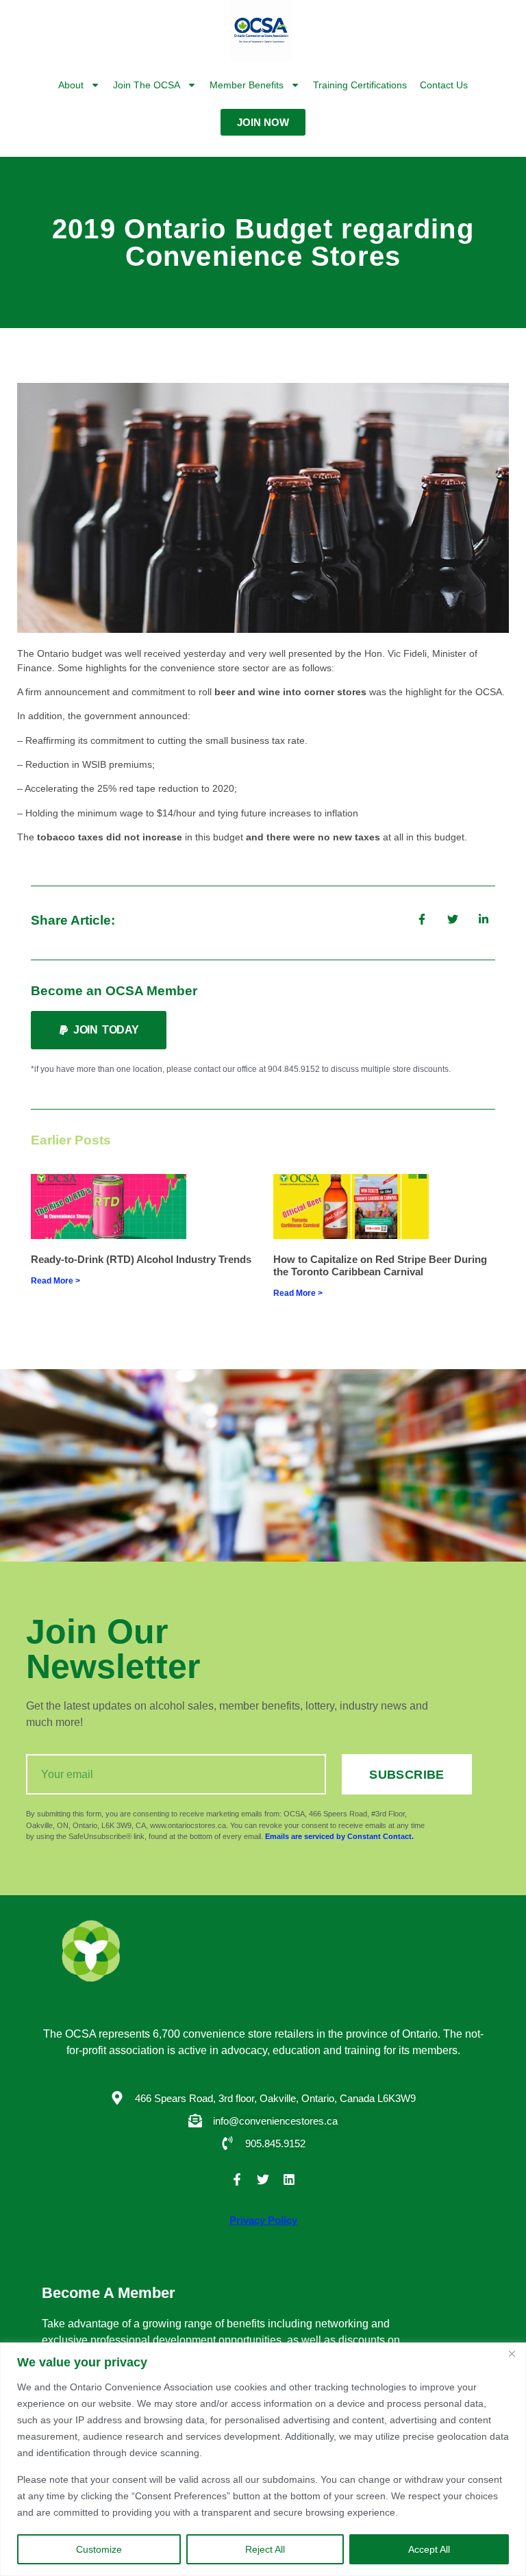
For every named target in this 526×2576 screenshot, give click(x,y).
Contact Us (444, 85)
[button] (99, 1030)
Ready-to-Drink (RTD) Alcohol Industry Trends (141, 1259)
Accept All (429, 2549)
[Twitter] (263, 2179)
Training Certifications (360, 85)
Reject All (265, 2549)
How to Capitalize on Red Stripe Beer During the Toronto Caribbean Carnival (380, 1265)
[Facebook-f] (237, 2179)
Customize (99, 2549)
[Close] (512, 2354)
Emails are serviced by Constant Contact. (339, 1836)
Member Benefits (247, 85)
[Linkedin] (289, 2179)
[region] (263, 2459)
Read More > (55, 1281)
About (71, 85)
